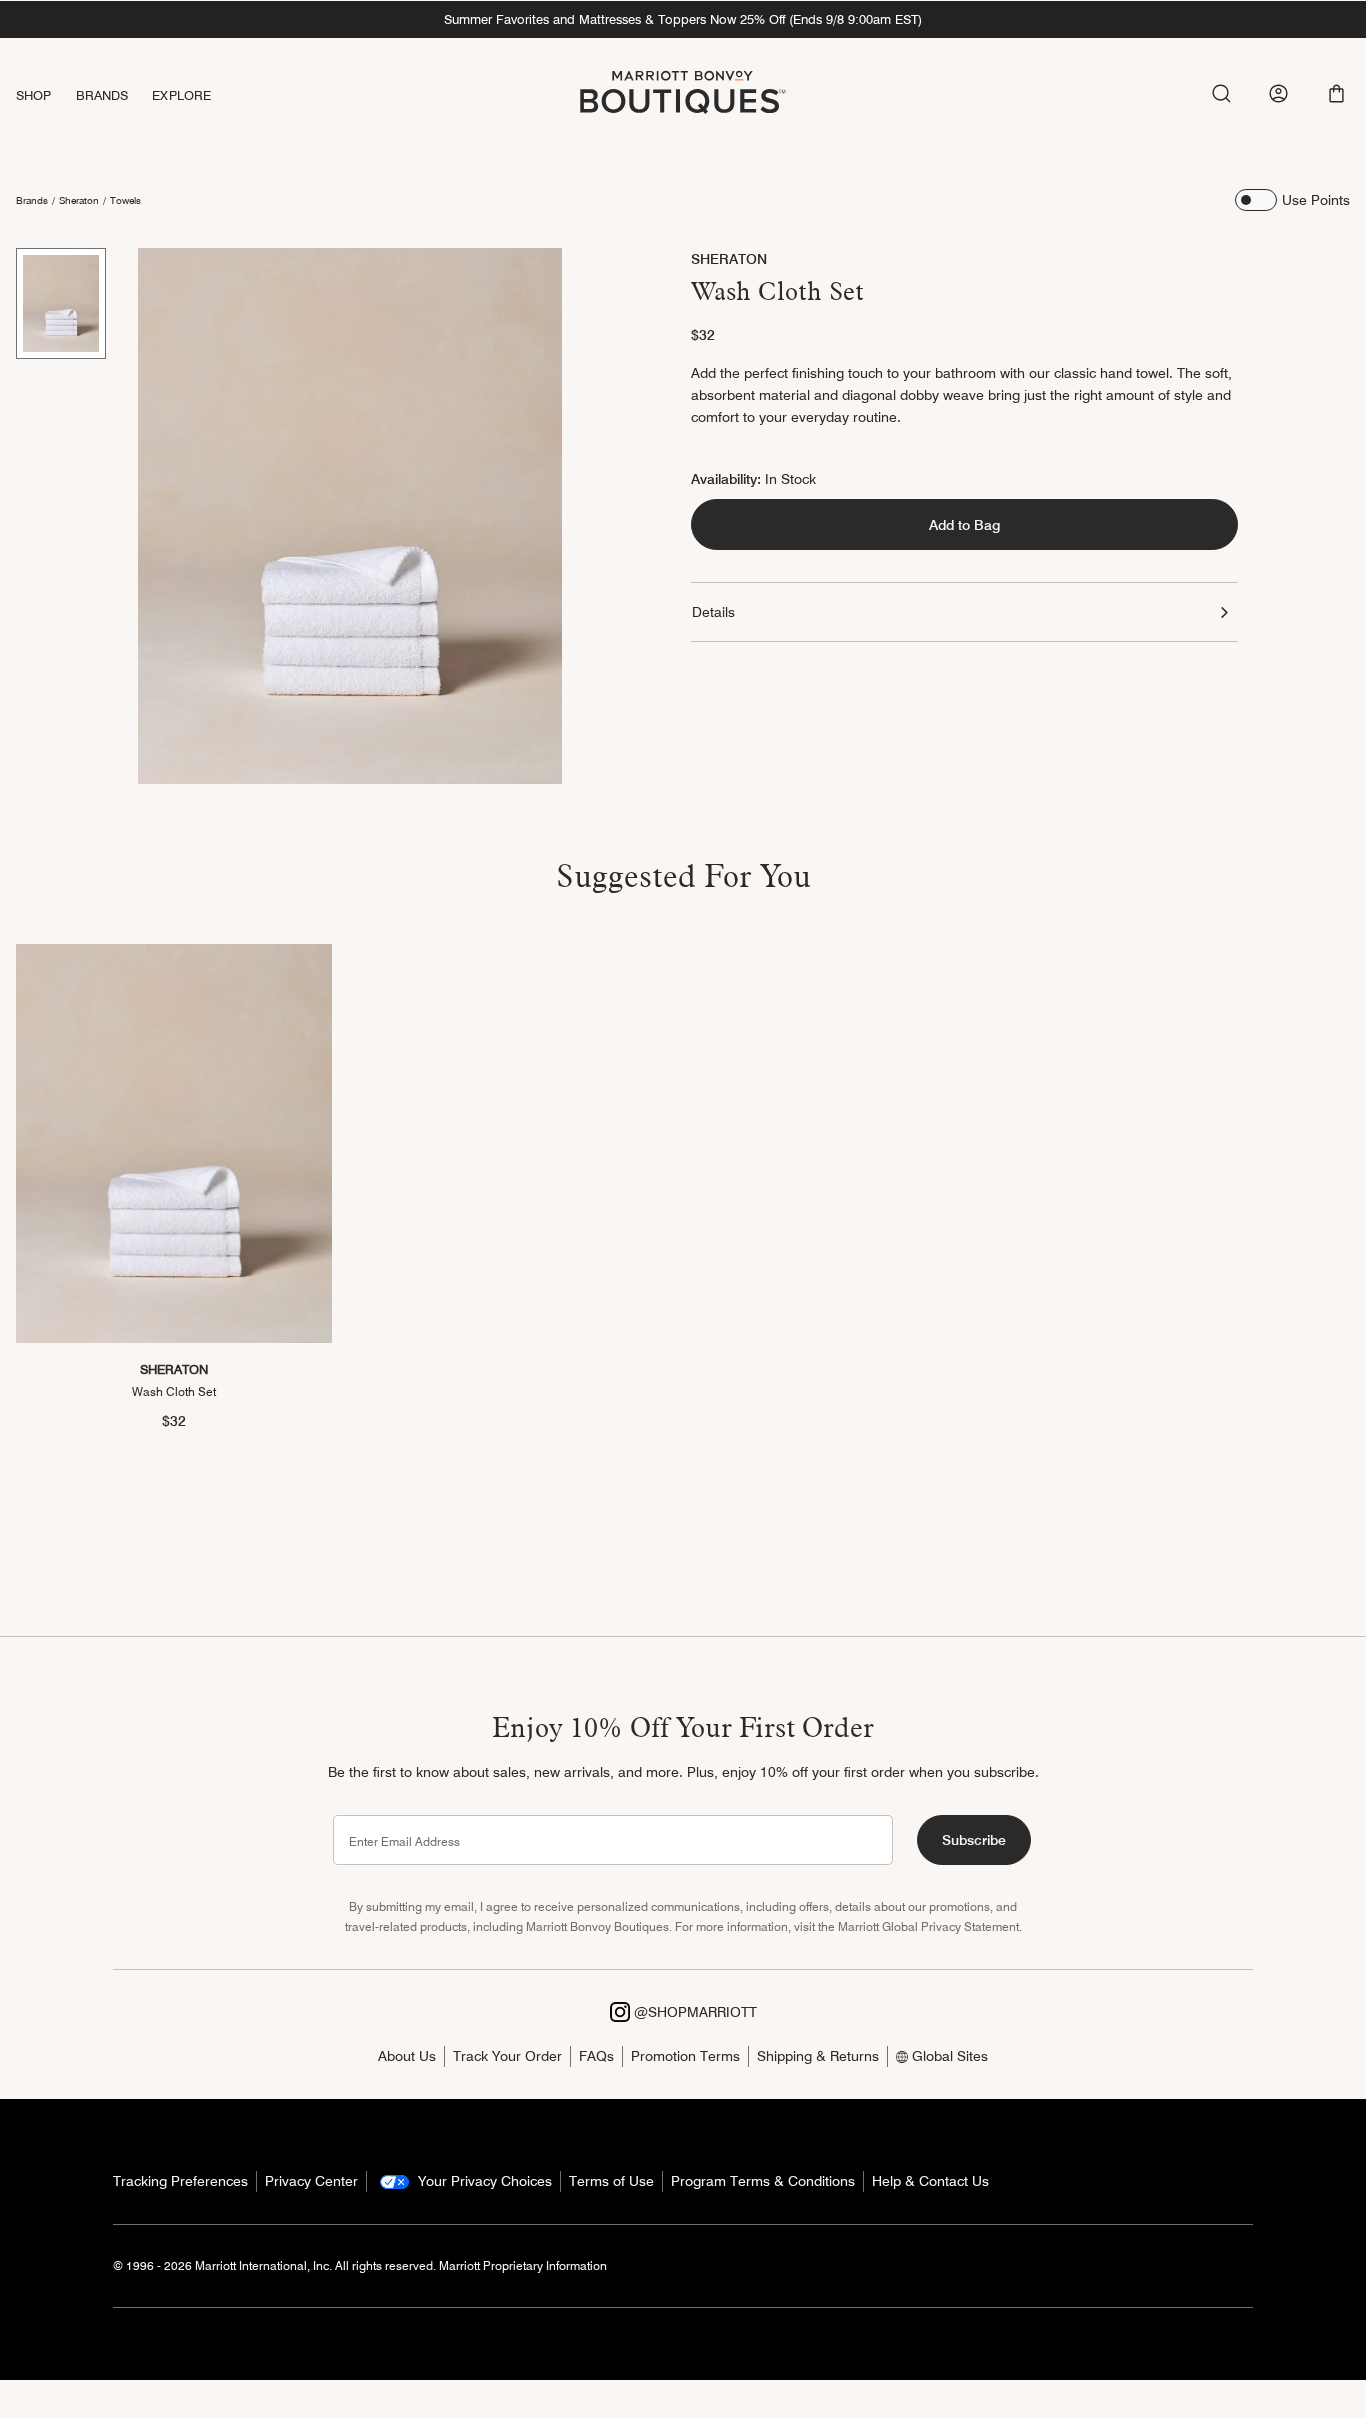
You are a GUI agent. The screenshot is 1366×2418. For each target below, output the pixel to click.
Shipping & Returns (818, 2056)
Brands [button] (102, 95)
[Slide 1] (61, 303)
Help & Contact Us (930, 2181)
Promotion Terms (685, 2056)
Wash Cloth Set (174, 1391)
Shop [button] (34, 95)
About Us (407, 2056)
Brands (32, 200)
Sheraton (79, 200)
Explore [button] (181, 95)
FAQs (596, 2056)
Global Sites (948, 2056)
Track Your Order (507, 2056)
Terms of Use (611, 2181)
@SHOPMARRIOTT (693, 2012)
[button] (1336, 93)
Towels (125, 200)
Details (713, 612)
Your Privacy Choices (483, 2181)
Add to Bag (964, 524)
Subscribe (974, 1840)
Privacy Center (311, 2181)
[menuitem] (46, 95)
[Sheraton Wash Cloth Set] (174, 1143)
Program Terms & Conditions (763, 2181)
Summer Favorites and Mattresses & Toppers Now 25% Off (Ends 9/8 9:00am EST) (683, 19)
